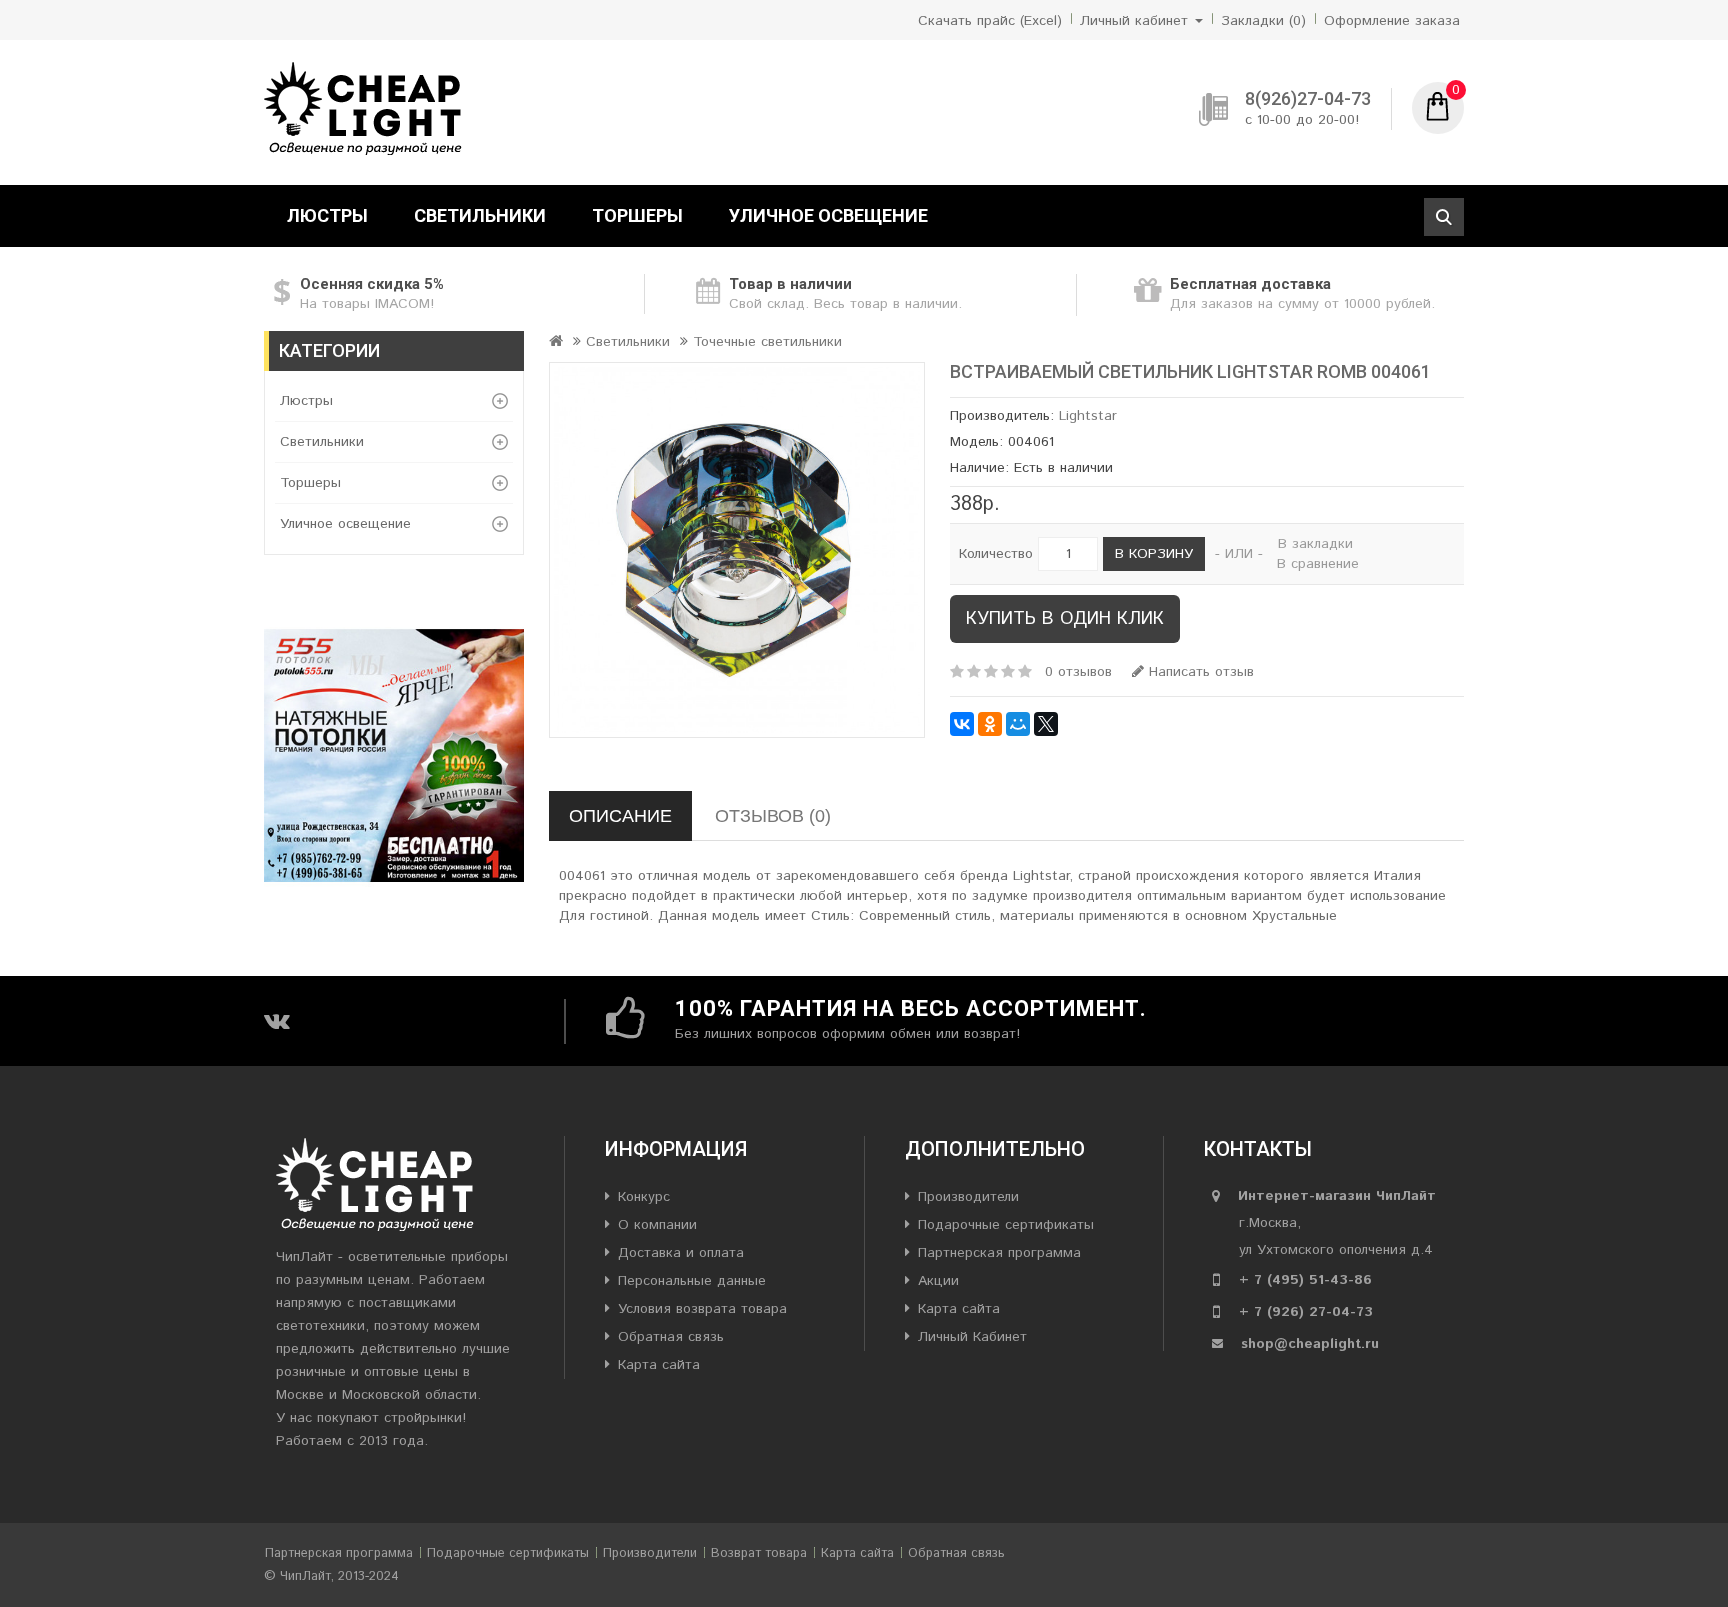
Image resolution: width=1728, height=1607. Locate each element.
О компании (657, 1225)
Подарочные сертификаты (1006, 1225)
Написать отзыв (1199, 672)
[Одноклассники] (990, 724)
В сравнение (1318, 564)
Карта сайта (659, 1365)
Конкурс (644, 1197)
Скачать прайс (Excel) (990, 21)
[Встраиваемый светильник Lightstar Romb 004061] (737, 550)
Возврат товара (759, 1553)
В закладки (1315, 544)
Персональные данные (692, 1281)
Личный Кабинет (972, 1337)
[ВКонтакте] (962, 724)
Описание (620, 816)
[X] (1046, 724)
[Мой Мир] (1018, 724)
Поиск (1444, 217)
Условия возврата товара (702, 1309)
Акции (938, 1281)
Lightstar (1088, 416)
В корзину (1154, 554)
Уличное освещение (828, 215)
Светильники (480, 215)
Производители (968, 1197)
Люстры (327, 215)
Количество (996, 554)
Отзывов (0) (773, 816)
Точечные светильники (767, 342)
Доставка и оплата (681, 1253)
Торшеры (637, 215)
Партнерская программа (999, 1253)
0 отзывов (1078, 672)
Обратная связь (671, 1337)
